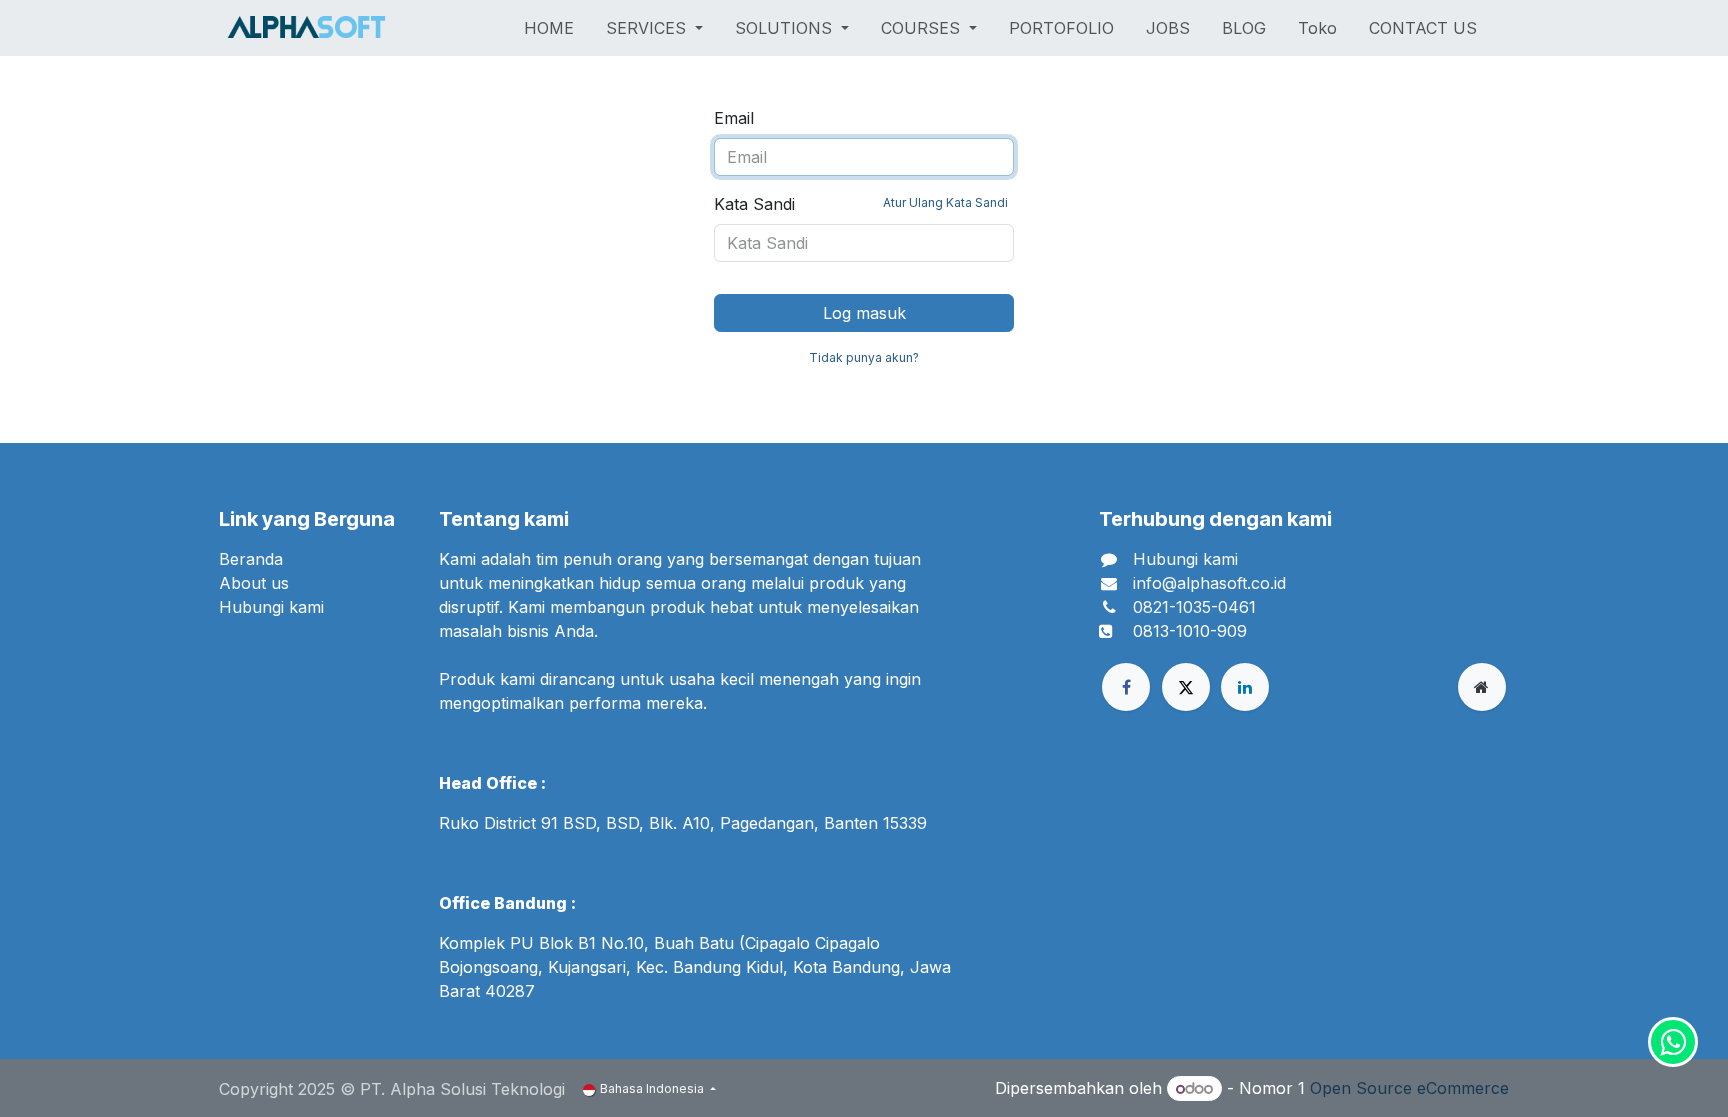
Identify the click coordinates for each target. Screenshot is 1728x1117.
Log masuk (864, 313)
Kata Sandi (861, 204)
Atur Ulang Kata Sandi (945, 202)
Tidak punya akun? (864, 357)
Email (734, 118)
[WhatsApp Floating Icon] (1673, 1042)
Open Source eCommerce (1409, 1088)
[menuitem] (549, 28)
